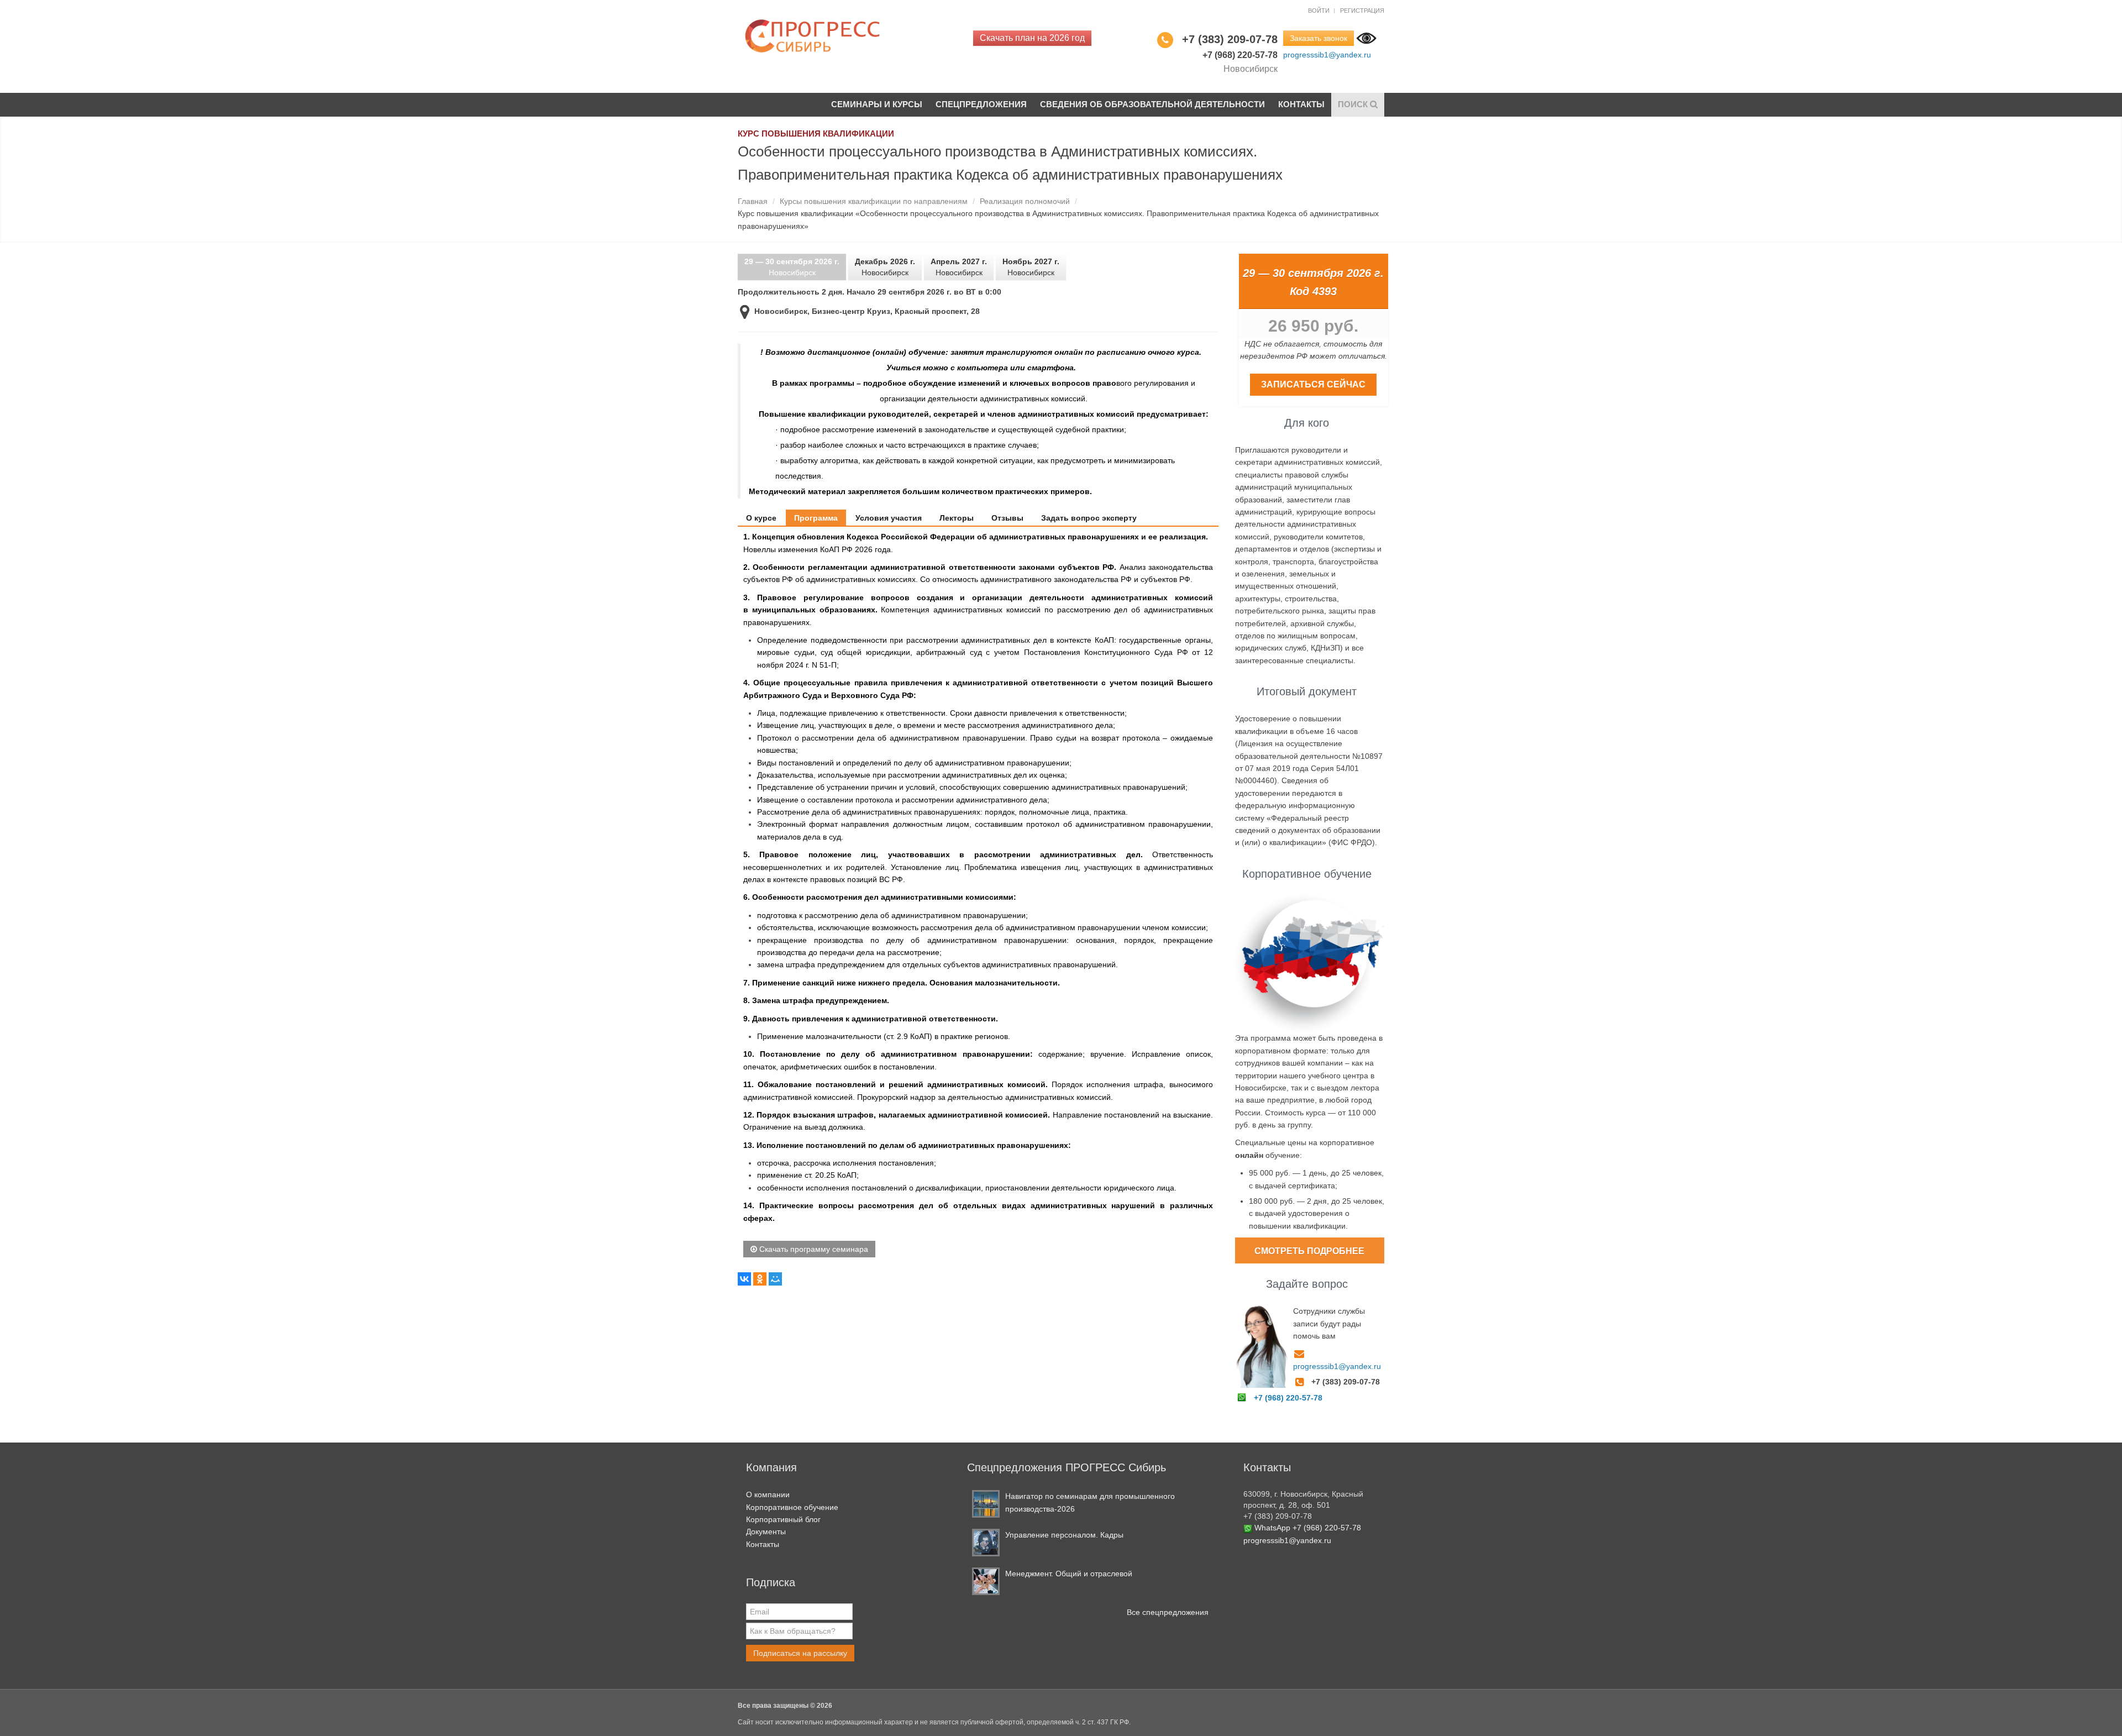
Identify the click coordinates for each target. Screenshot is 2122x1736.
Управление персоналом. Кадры (1064, 1535)
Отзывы (1007, 518)
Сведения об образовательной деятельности (1152, 104)
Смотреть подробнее (1309, 1251)
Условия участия (889, 518)
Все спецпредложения (1168, 1612)
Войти (1319, 11)
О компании (768, 1494)
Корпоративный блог (783, 1519)
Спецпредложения (981, 104)
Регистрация (1362, 11)
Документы (766, 1532)
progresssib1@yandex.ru (1327, 55)
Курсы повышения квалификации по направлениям (874, 201)
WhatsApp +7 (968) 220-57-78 (1308, 1528)
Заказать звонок (1319, 38)
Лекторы (957, 518)
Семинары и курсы (877, 104)
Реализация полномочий (1025, 201)
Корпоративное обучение (792, 1507)
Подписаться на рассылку (800, 1653)
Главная (753, 201)
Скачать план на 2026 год (1032, 38)
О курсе (761, 518)
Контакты (1301, 104)
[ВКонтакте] (744, 1279)
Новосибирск (792, 267)
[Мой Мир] (775, 1279)
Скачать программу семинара (813, 1249)
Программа (816, 518)
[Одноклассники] (760, 1279)
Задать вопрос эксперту (1089, 518)
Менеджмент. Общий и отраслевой (1069, 1574)
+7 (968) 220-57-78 (1288, 1398)
